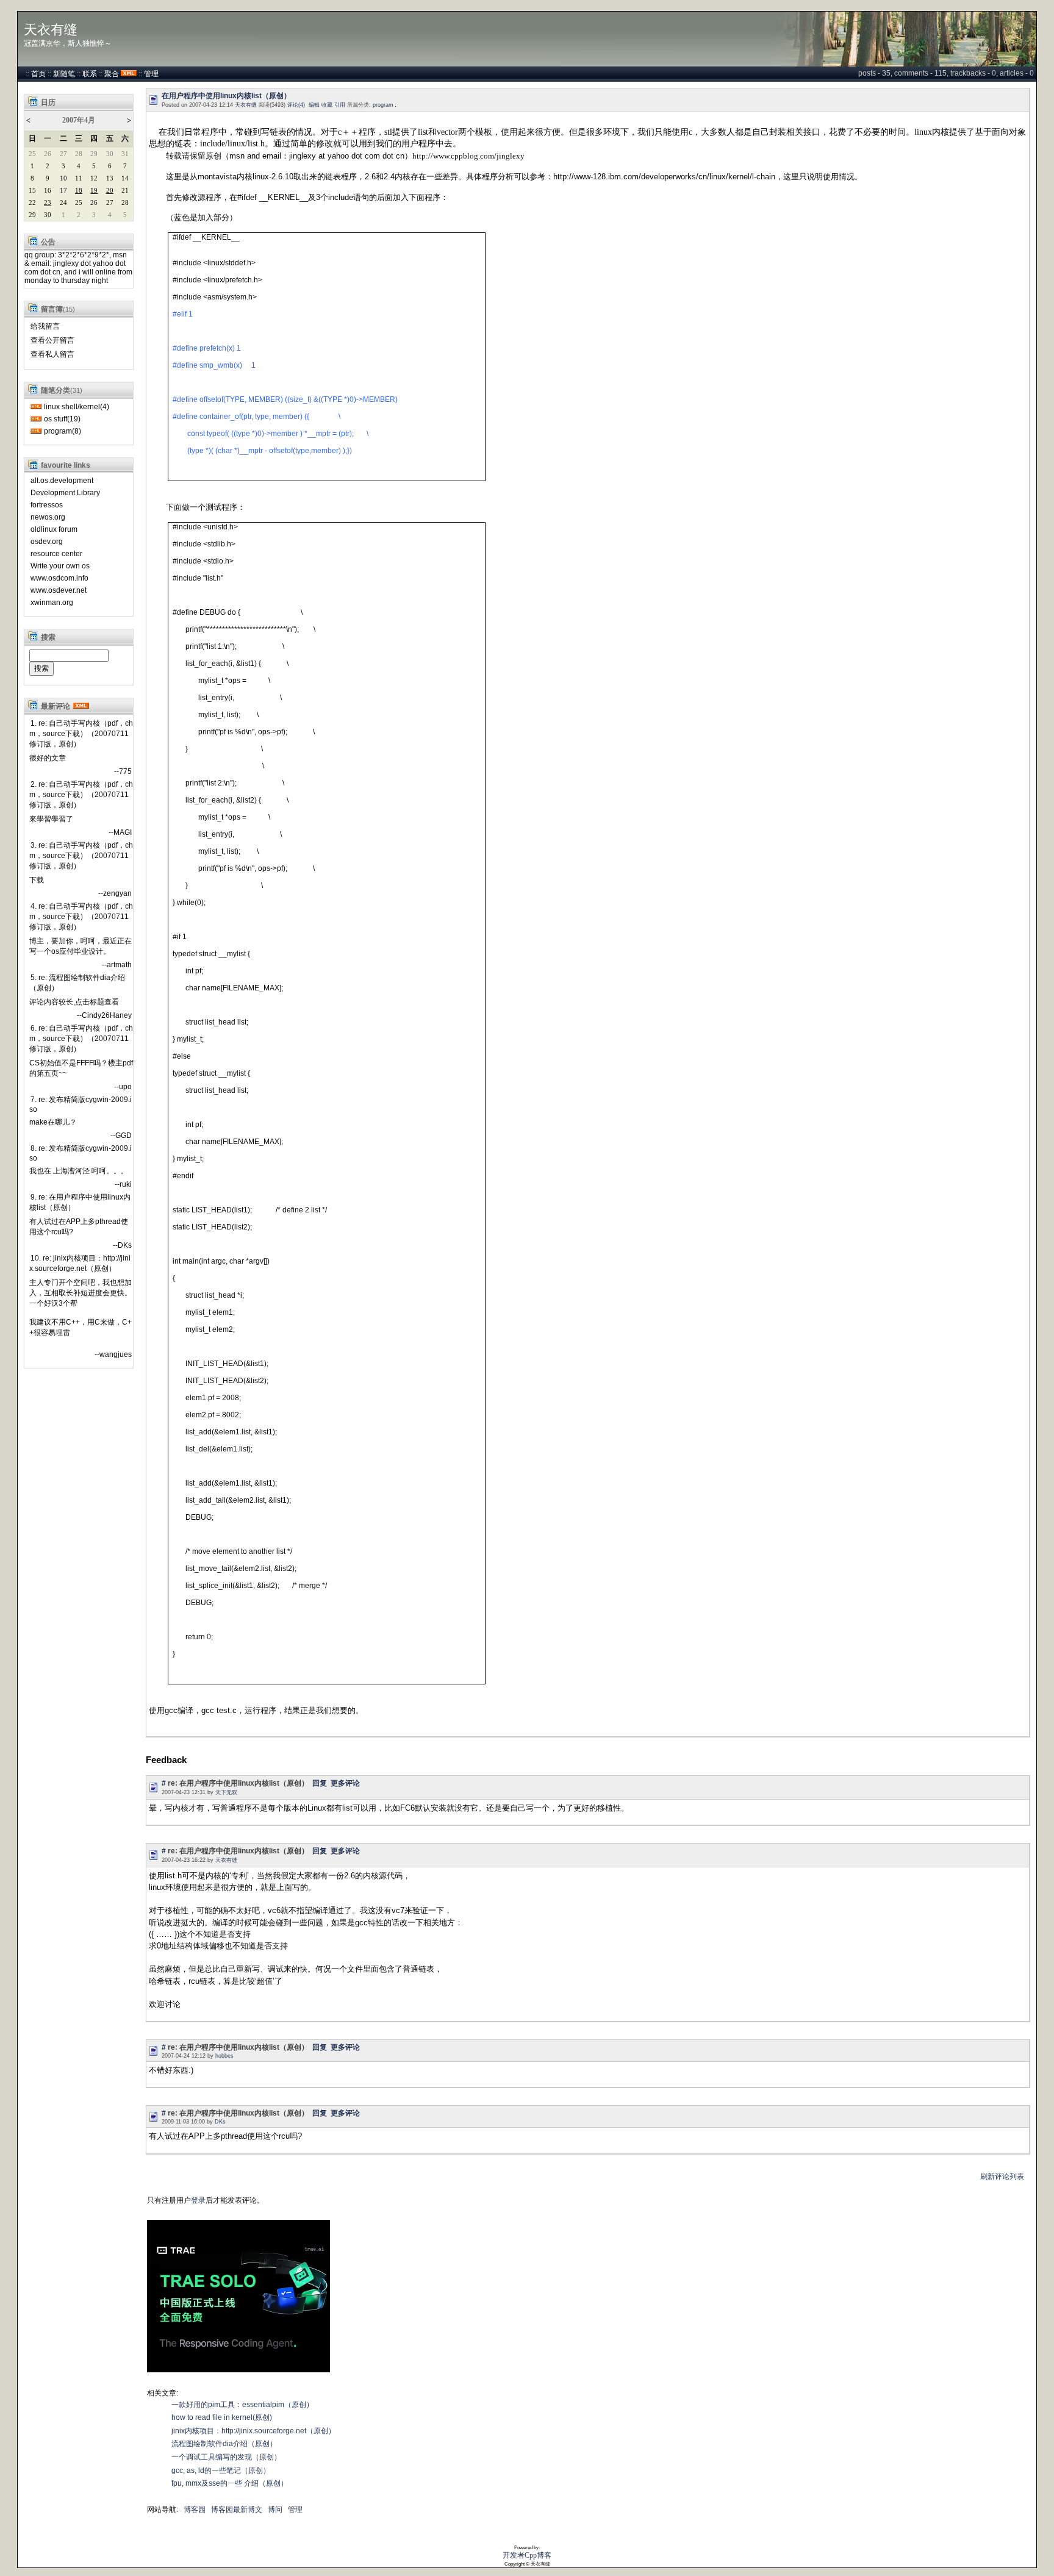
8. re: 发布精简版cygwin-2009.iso (81, 1153)
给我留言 (45, 326)
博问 (275, 2510)
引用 (340, 105)
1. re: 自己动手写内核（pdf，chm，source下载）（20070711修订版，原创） (81, 734)
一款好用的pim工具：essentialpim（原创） (242, 2405)
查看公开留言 (52, 340)
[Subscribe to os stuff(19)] (36, 419)
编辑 (314, 105)
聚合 (112, 74)
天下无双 (226, 1792)
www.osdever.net (59, 590)
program (383, 105)
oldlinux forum (54, 529)
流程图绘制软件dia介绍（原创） (224, 2444)
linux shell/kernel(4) (77, 407)
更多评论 (345, 1783)
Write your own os (60, 566)
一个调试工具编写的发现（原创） (226, 2457)
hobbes (224, 2056)
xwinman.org (52, 603)
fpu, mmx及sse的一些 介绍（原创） (230, 2483)
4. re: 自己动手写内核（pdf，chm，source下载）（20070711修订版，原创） (81, 917)
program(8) (63, 431)
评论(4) (296, 105)
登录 (198, 2200)
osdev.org (47, 542)
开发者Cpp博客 (527, 2555)
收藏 (327, 105)
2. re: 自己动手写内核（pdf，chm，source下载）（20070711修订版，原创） (81, 795)
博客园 (195, 2510)
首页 (38, 74)
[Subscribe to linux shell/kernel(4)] (36, 407)
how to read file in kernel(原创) (222, 2417)
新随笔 (64, 74)
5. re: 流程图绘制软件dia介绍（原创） (77, 983)
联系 (90, 74)
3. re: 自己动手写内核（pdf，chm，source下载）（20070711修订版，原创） (81, 856)
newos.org (48, 517)
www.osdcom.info (59, 578)
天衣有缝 (51, 30)
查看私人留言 (52, 354)
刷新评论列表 (1002, 2177)
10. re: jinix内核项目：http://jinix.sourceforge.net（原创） (80, 1263)
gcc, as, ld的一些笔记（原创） (221, 2470)
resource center (56, 554)
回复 (320, 1783)
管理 (151, 74)
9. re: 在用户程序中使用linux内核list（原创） (80, 1202)
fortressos (47, 505)
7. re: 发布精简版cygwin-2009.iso (81, 1104)
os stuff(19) (62, 419)
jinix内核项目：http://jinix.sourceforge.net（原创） (253, 2431)
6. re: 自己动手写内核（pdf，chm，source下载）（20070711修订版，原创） (81, 1039)
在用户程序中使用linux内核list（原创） (226, 96)
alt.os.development (62, 481)
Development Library (65, 493)
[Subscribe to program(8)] (36, 431)
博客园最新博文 (237, 2510)
